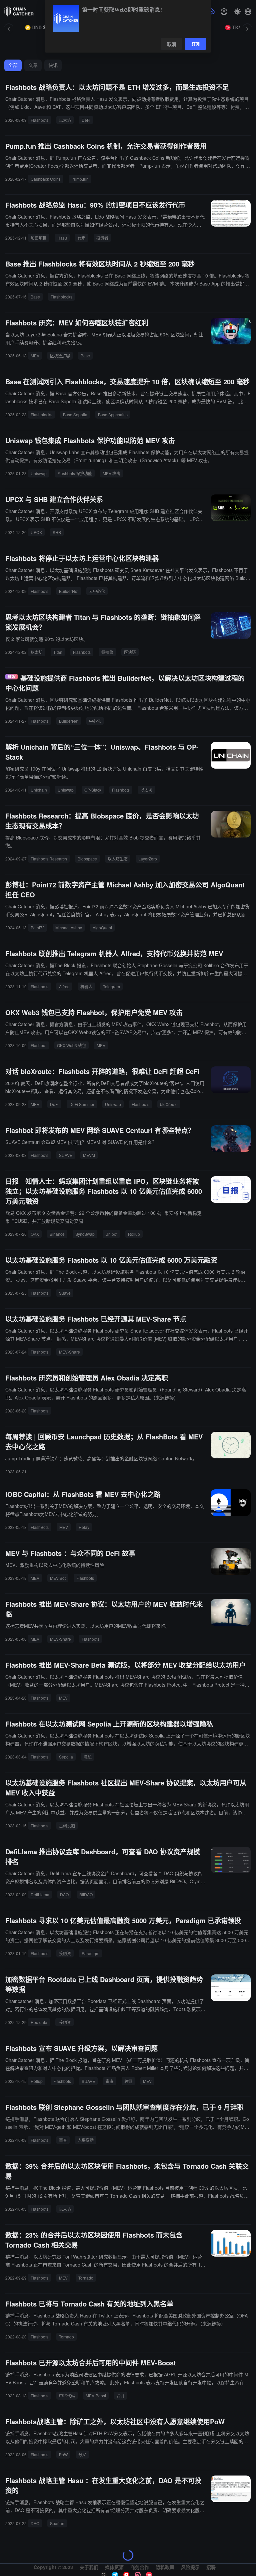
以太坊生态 (118, 859)
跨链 (128, 2081)
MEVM (89, 1155)
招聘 (211, 2567)
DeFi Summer (82, 1104)
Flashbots (39, 120)
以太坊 (65, 120)
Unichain (39, 790)
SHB (57, 532)
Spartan (57, 2523)
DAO (64, 1894)
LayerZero (148, 859)
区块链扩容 (60, 356)
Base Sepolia (75, 414)
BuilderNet (69, 591)
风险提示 (190, 2567)
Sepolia (66, 1757)
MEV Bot (58, 1578)
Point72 (38, 927)
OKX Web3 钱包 (71, 1045)
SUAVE (66, 1155)
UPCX (36, 532)
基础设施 (67, 1826)
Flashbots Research (49, 859)
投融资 (65, 1953)
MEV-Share (69, 1352)
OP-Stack (93, 790)
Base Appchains (113, 414)
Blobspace (87, 859)
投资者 (102, 238)
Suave (65, 1293)
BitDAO (86, 1894)
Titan (58, 652)
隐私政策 (165, 2567)
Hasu (62, 238)
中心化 (95, 721)
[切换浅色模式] (237, 12)
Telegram (111, 986)
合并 (121, 2395)
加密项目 (39, 238)
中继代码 (67, 2395)
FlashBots (40, 1527)
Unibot (111, 1234)
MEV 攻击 (111, 473)
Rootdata (39, 2022)
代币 (82, 238)
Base (35, 297)
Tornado (86, 2278)
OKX (35, 1234)
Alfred (64, 986)
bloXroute (169, 1104)
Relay (84, 1527)
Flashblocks (61, 297)
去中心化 (97, 591)
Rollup (134, 1234)
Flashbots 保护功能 (75, 473)
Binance (57, 1234)
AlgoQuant (102, 927)
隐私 (88, 1757)
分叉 (82, 2454)
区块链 (130, 652)
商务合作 (140, 2567)
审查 (110, 2081)
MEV (35, 356)
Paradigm (90, 1953)
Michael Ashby (69, 927)
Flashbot (38, 1045)
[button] (248, 12)
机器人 (86, 986)
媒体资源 (114, 2567)
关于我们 (89, 2567)
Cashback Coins (46, 179)
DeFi (86, 120)
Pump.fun (80, 179)
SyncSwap (85, 1234)
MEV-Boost (96, 2395)
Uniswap (39, 473)
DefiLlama (40, 1894)
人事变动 (86, 2140)
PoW (63, 2454)
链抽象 (107, 652)
